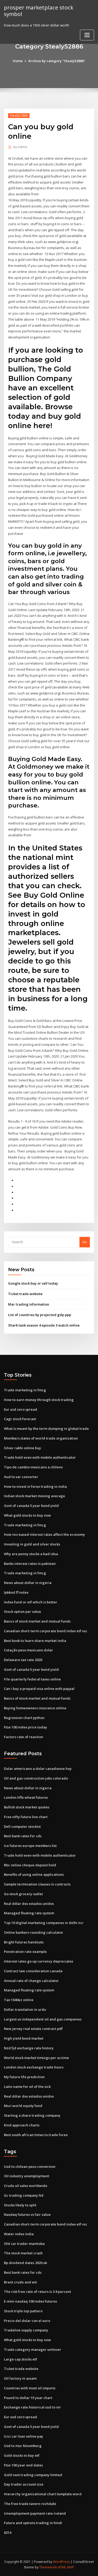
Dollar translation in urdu (25, 2009)
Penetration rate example (25, 1952)
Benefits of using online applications (34, 1874)
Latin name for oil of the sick (27, 2087)
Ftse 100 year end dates (23, 2465)
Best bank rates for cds (23, 1836)
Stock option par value (22, 1612)
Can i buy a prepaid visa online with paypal (39, 1689)
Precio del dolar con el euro (27, 2321)
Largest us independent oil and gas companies (43, 2019)
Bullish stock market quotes (27, 1807)
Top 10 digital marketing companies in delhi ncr (44, 1923)
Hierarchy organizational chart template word (43, 2494)
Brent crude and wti (21, 2282)
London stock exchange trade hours (34, 2067)
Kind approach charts (22, 2125)
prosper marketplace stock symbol (39, 11)
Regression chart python (24, 1718)
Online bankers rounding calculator (34, 1932)
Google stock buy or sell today (33, 1283)
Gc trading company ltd (24, 2195)
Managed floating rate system (29, 1913)
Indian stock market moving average (34, 1496)
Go (85, 1242)
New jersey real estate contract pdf (33, 2029)
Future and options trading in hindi (33, 2523)
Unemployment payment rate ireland (35, 2513)
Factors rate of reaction (24, 1737)
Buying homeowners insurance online (35, 1708)
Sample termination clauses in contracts (37, 1884)
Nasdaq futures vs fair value (27, 2214)
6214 (8, 2532)
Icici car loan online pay (24, 2436)
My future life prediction (24, 2077)
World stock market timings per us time (36, 2058)
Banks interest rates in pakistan (30, 1564)
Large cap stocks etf (21, 2359)
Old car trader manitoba (24, 2244)
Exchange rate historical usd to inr (32, 2407)
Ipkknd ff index (16, 1592)
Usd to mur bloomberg (23, 2446)
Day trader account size (24, 2484)
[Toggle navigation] (87, 35)
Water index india (19, 2234)
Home (18, 61)
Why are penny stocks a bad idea (31, 1554)
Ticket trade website (25, 1294)
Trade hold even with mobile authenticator (40, 1457)
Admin (20, 147)
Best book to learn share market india (35, 1641)
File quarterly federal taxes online (32, 1679)
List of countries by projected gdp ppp (40, 1315)
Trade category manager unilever (33, 2349)
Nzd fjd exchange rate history (29, 2048)
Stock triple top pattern (23, 2311)
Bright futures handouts (24, 1942)
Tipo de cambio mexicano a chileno (33, 1467)
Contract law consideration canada (33, 1971)
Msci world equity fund (23, 2106)
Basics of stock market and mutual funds (37, 1621)
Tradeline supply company (26, 2330)
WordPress (61, 2562)
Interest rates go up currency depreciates (39, 1961)
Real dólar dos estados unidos (29, 1904)
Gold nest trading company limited (33, 2475)
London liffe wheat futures (26, 1797)
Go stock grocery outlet (23, 1894)
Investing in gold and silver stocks (32, 1544)
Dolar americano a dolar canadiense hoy (38, 1769)
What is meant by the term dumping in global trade (46, 1429)
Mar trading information (29, 1304)
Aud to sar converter (21, 1477)
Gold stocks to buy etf (22, 2455)
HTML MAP (66, 2567)
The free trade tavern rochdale (30, 2504)
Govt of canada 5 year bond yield (31, 1506)
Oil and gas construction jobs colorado (36, 1778)
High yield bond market (24, 2038)
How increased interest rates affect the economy (44, 1534)
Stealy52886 (19, 115)
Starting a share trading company (32, 2115)
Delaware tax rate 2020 (23, 1660)
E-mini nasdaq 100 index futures (30, 2301)
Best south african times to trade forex (36, 2135)
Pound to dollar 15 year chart (28, 2398)
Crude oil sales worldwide (26, 2186)
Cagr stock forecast (20, 1419)
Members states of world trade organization (41, 1438)
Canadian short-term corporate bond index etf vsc (46, 1631)
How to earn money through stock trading (39, 1400)
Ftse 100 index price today (25, 1727)
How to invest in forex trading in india (35, 1486)
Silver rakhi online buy (22, 1448)
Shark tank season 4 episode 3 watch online (44, 1325)
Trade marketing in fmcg (25, 1390)
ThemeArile (48, 2567)
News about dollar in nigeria (28, 1583)
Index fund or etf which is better (31, 1602)
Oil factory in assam (20, 2378)
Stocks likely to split (20, 2205)
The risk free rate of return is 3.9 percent (38, 2292)
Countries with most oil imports (30, 2388)
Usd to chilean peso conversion (30, 2167)
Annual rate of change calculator (31, 1981)
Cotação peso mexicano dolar (28, 1650)
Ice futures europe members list (30, 1846)
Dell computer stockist (22, 1826)
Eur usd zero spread (21, 1409)
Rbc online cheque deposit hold (30, 1865)
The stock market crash (23, 2253)
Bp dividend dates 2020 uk (25, 2263)
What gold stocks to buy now (27, 1515)
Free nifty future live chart (26, 1817)
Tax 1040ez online (19, 2000)
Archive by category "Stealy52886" (57, 61)
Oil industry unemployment (27, 2176)
